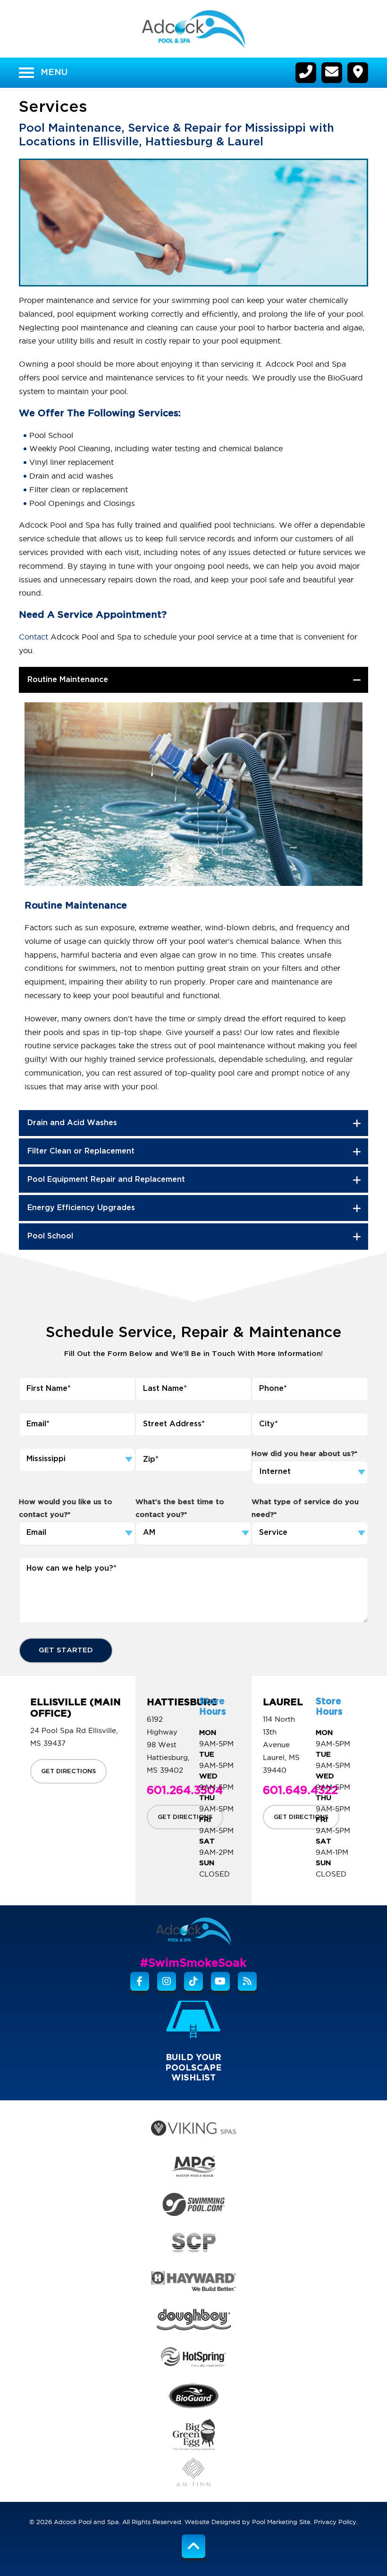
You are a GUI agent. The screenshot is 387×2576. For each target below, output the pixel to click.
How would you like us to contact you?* (66, 1509)
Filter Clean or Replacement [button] (81, 1151)
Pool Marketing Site (281, 2522)
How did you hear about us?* (304, 1454)
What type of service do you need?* (305, 1509)
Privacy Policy (335, 2522)
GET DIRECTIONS (68, 1771)
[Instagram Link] (167, 1981)
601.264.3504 (185, 1791)
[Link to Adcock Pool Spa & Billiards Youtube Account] (220, 1981)
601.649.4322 (300, 1791)
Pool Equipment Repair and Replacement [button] (106, 1180)
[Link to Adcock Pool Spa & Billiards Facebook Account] (140, 1981)
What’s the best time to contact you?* (180, 1509)
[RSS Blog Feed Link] (247, 1981)
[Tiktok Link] (193, 1981)
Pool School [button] (50, 1236)
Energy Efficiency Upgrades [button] (81, 1208)
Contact (34, 637)
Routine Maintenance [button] (68, 680)
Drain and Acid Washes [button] (72, 1123)
